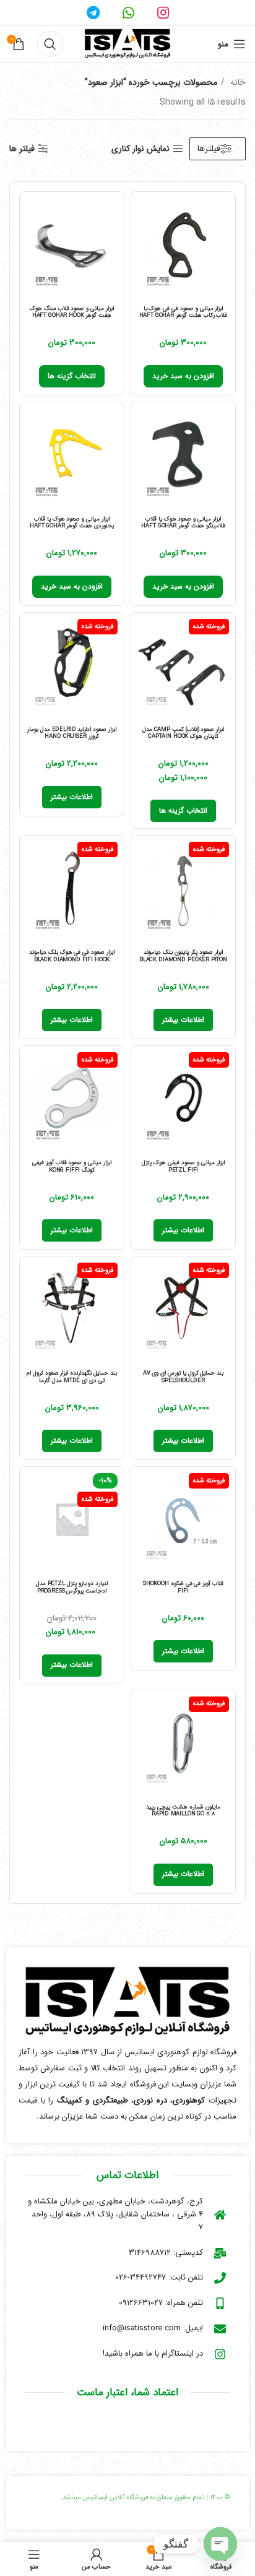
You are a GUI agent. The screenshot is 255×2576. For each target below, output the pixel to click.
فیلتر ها (22, 149)
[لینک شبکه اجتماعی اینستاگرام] (163, 12)
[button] (183, 376)
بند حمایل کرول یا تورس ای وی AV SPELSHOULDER (184, 1377)
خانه (237, 82)
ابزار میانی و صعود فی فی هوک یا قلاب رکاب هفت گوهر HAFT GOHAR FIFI (184, 316)
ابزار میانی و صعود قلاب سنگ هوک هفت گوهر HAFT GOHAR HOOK (72, 312)
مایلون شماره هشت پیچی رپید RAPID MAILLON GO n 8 (183, 1810)
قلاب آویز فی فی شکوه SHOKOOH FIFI (183, 1587)
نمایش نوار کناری (140, 149)
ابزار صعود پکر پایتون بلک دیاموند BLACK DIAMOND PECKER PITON (183, 956)
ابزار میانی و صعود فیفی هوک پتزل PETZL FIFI (183, 1166)
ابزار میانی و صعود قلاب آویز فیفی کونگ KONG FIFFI (72, 1166)
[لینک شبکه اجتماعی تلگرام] (93, 12)
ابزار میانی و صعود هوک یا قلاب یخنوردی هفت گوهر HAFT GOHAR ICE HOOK (72, 526)
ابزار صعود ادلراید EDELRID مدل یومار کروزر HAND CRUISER (72, 733)
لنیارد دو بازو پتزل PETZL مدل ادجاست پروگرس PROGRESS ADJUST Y (72, 1591)
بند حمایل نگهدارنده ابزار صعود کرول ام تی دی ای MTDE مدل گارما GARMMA (72, 1380)
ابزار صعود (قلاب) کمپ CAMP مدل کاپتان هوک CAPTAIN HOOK (184, 733)
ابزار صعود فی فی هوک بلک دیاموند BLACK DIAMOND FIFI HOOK (72, 956)
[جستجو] (50, 44)
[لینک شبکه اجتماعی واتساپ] (128, 12)
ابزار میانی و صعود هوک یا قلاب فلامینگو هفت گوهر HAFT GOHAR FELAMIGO (183, 526)
